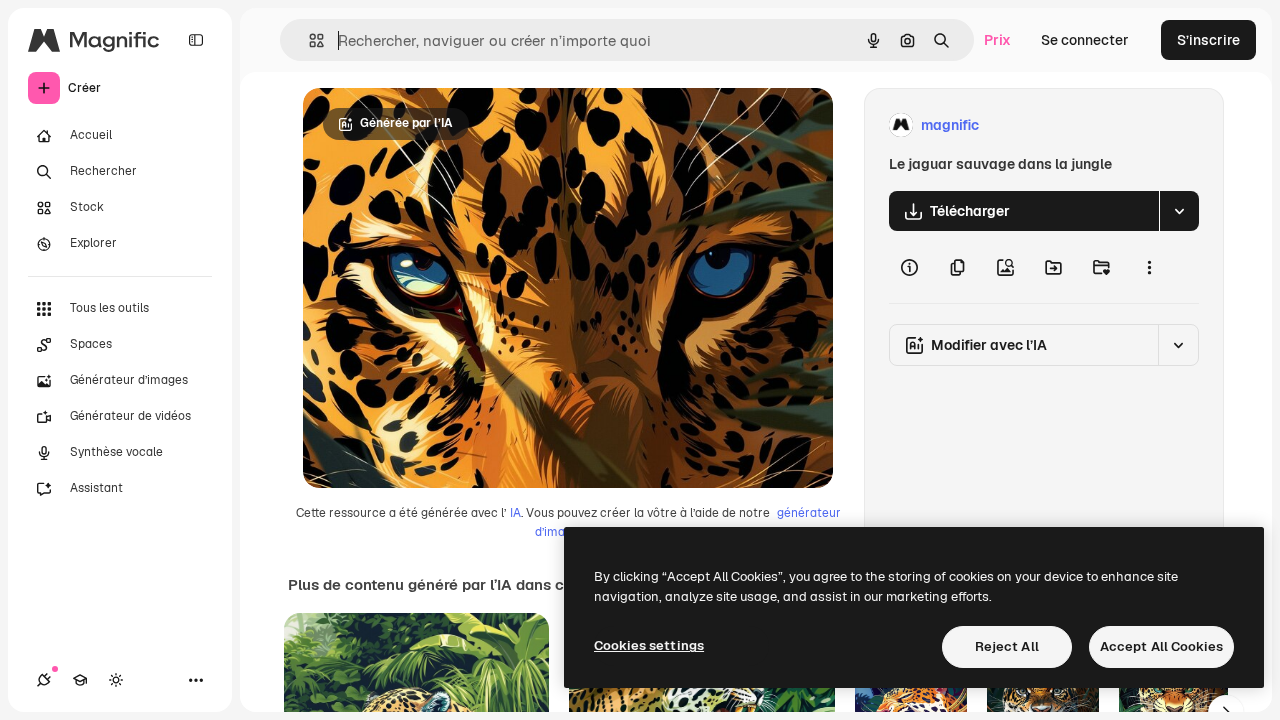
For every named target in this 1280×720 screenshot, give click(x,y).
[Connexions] (44, 680)
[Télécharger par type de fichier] (1179, 211)
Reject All (1007, 646)
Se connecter (1085, 40)
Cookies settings (649, 645)
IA (515, 513)
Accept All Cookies (1161, 646)
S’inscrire (1208, 40)
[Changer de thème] (116, 680)
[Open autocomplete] (308, 40)
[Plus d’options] (1149, 267)
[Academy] (80, 680)
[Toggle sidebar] (196, 40)
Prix (997, 40)
